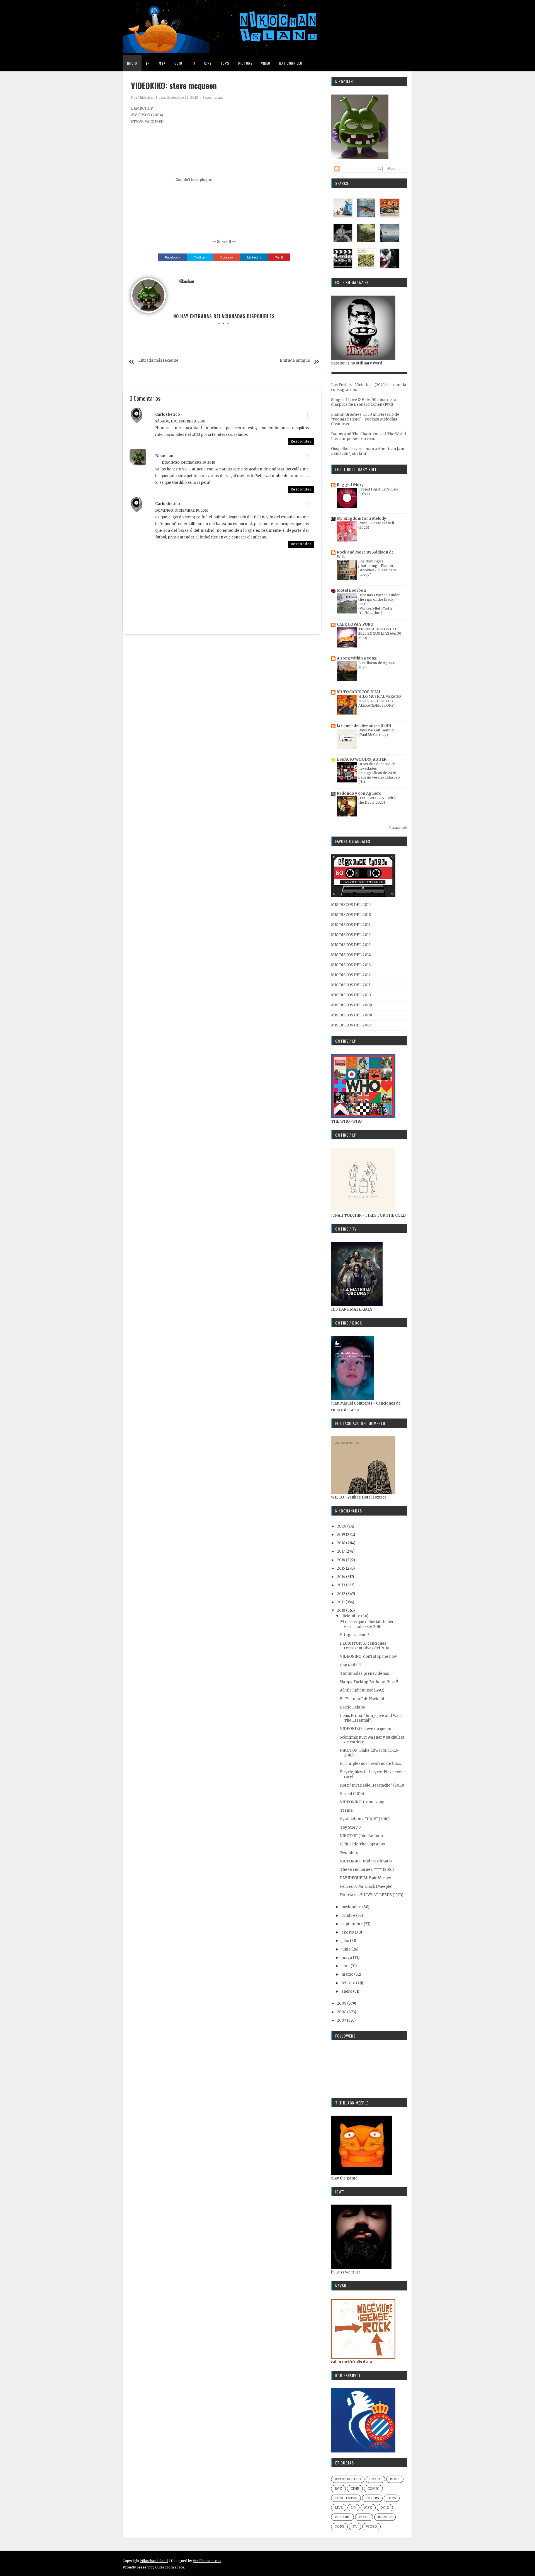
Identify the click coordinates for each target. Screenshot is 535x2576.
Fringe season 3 (355, 1635)
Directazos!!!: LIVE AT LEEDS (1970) (372, 1895)
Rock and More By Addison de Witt (365, 554)
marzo (348, 1974)
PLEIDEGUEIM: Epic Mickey (366, 1878)
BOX (338, 2489)
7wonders (349, 1853)
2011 (341, 1602)
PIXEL (364, 2517)
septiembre (352, 1924)
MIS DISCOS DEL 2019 (351, 905)
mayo (347, 1958)
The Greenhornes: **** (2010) (367, 1870)
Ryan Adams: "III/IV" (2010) (365, 1819)
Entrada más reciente (158, 360)
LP (353, 2508)
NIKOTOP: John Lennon (361, 1836)
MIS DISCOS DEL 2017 (351, 925)
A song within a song (357, 658)
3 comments (213, 97)
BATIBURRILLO (348, 2479)
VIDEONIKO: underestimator (366, 1861)
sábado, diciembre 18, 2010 (180, 421)
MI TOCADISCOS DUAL (359, 692)
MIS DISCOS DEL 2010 (351, 995)
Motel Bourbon (351, 590)
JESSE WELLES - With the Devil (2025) (377, 800)
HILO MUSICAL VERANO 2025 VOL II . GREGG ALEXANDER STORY (380, 701)
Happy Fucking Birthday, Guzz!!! (369, 1682)
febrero (349, 1983)
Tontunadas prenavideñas (364, 1674)
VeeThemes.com (207, 2561)
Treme (346, 1810)
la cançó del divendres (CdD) (364, 726)
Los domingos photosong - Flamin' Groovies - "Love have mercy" (377, 568)
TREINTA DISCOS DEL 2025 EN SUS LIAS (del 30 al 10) (380, 633)
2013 (341, 1585)
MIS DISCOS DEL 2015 (351, 945)
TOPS (339, 2527)
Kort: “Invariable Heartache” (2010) (372, 1785)
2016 (341, 1560)
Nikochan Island (154, 2561)
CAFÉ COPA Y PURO (355, 624)
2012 (341, 1594)
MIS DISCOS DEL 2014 (351, 955)
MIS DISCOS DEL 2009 (352, 1005)
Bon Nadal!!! (351, 1665)
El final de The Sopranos (362, 1844)
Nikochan (146, 97)
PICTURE (342, 2517)
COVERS (372, 2498)
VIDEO (371, 2527)
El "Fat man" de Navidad (362, 1699)
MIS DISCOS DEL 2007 (351, 1025)
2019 (341, 1535)
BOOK (395, 2479)
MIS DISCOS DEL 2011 (351, 985)
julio (346, 1941)
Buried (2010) (352, 1794)
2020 (342, 1526)
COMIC (373, 2489)
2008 (342, 2012)
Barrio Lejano (352, 1707)
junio (346, 1949)
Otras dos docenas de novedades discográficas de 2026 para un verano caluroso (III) (379, 773)
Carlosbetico (168, 415)
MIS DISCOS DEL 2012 (351, 975)
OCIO (385, 2508)
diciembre (351, 1616)
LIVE (339, 2508)
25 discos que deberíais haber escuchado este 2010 (367, 1624)
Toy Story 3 (350, 1827)
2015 (341, 1568)
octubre (349, 1916)
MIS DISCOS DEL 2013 (351, 965)
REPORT (385, 2517)
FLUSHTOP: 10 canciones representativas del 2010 (365, 1646)
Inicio (132, 63)
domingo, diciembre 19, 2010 (189, 462)
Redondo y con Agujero (359, 793)
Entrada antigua (295, 360)
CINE (355, 2489)
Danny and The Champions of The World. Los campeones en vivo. (369, 436)
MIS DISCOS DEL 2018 (351, 915)
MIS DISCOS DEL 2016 (351, 935)
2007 (342, 2020)
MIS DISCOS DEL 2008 (352, 1015)
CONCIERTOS (346, 2498)
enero (347, 1991)
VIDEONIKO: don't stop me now (368, 1656)
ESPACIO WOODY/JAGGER (362, 759)
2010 (341, 1610)
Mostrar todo (398, 828)
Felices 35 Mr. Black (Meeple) (366, 1887)
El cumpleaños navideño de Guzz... (372, 1764)
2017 (341, 1551)
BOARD (375, 2479)
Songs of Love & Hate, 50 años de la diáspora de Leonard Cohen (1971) (363, 402)
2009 (342, 2003)
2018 (341, 1543)
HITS (392, 2498)
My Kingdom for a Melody (362, 519)
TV (355, 2527)
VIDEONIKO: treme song (362, 1802)
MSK (368, 2508)
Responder (301, 441)
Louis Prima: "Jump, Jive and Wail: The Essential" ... (371, 1718)
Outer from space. (170, 2567)
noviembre (352, 1907)
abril (346, 1966)
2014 (341, 1577)
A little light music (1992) (362, 1690)
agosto (348, 1932)
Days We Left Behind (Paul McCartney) (376, 732)
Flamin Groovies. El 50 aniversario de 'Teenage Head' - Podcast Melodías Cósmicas (365, 419)
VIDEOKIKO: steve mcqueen (366, 1729)
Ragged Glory (350, 485)
